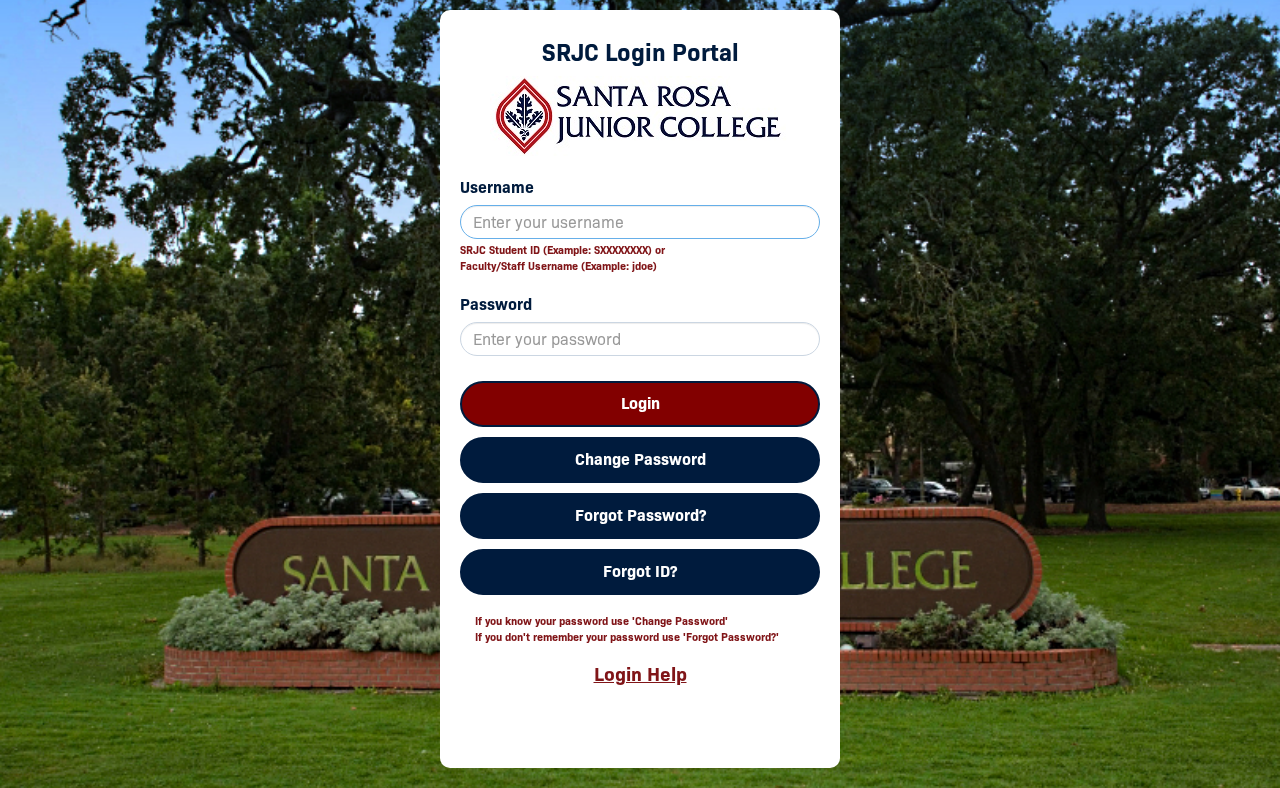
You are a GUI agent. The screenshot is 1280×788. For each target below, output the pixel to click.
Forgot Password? (640, 515)
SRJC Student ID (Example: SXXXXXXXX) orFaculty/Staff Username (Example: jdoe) (562, 258)
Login (640, 403)
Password (496, 304)
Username (497, 187)
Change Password (640, 459)
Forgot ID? (640, 571)
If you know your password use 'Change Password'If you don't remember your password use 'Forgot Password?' (627, 629)
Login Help (640, 674)
